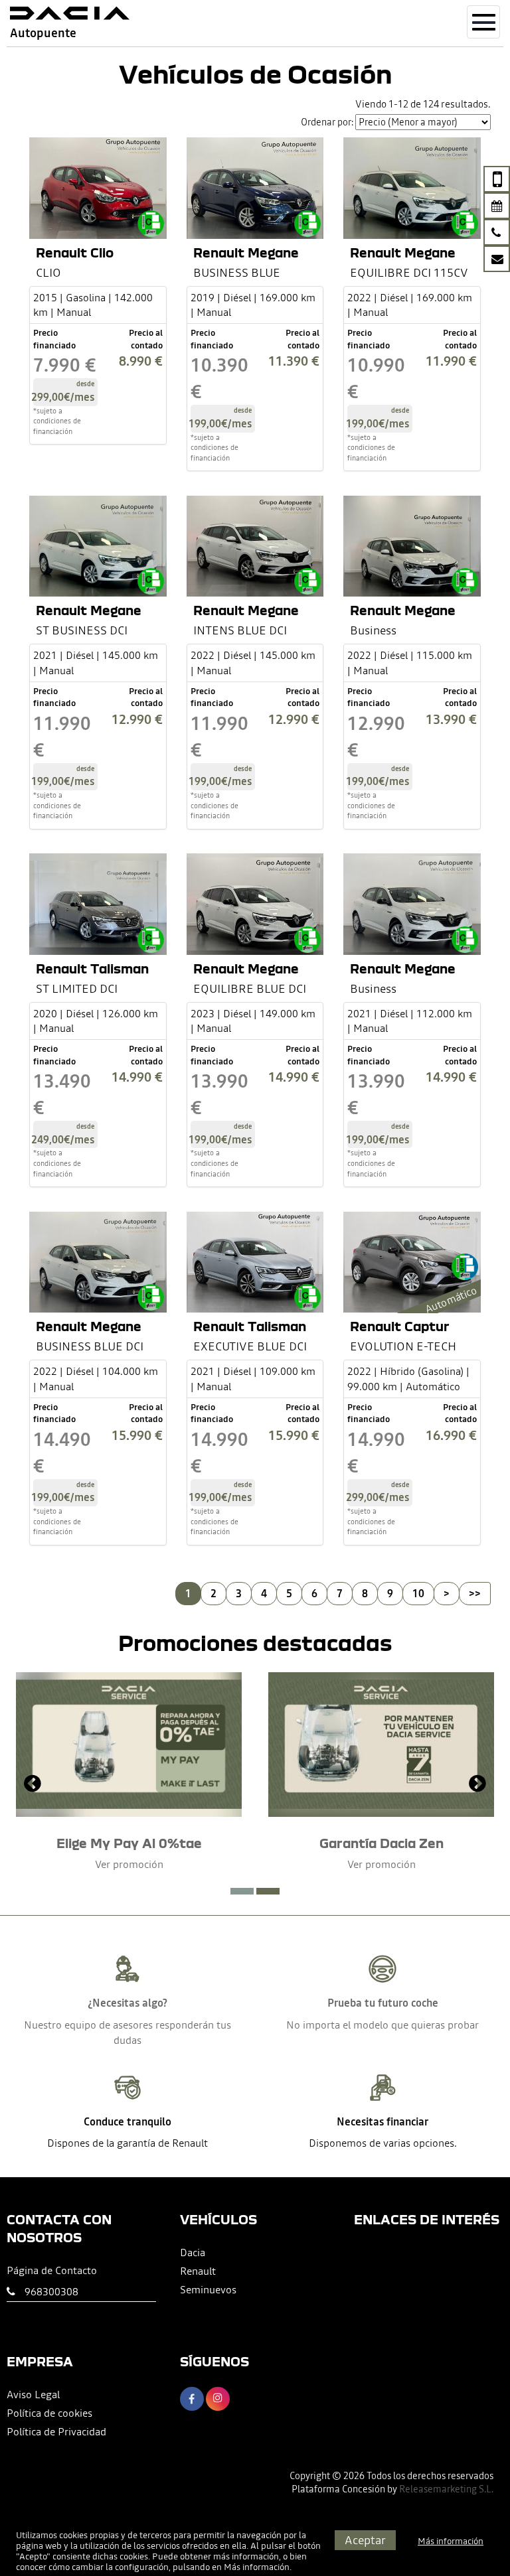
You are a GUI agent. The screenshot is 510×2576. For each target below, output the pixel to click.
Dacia (193, 2252)
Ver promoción (129, 1864)
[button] (242, 1891)
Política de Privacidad (56, 2431)
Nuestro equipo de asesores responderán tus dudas (127, 2032)
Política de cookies (49, 2413)
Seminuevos (208, 2289)
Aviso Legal (33, 2394)
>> (475, 1593)
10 (418, 1593)
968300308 (51, 2291)
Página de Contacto (52, 2270)
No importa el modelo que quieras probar (382, 2025)
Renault (198, 2271)
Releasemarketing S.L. (446, 2489)
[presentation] (33, 1785)
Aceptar (365, 2540)
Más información (257, 2567)
